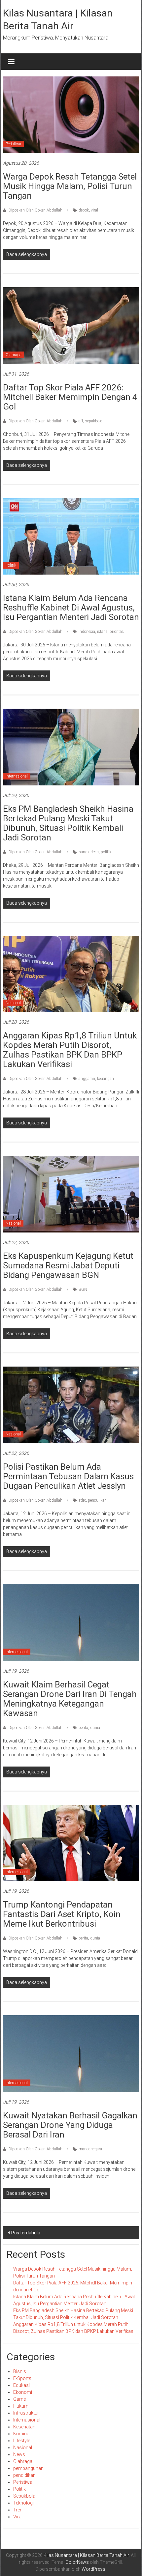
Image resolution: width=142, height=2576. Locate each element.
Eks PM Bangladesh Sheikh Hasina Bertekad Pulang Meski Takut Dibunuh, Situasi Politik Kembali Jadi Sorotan (68, 823)
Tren (18, 2510)
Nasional (13, 1003)
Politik (11, 565)
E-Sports (22, 2378)
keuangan (106, 1079)
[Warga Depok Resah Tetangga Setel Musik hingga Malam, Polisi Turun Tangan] (71, 114)
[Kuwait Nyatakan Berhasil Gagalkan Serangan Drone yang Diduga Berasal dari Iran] (71, 2053)
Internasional (17, 776)
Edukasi (21, 2385)
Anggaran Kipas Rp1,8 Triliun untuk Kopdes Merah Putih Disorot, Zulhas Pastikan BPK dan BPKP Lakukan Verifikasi (70, 1050)
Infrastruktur (26, 2413)
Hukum (21, 2406)
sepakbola (94, 421)
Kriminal (22, 2434)
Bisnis (20, 2371)
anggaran (87, 1079)
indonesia (87, 632)
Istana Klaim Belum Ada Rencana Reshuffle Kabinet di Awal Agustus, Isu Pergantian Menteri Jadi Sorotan (71, 608)
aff (81, 421)
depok (84, 210)
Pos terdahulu (26, 2233)
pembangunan (28, 2468)
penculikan (97, 1500)
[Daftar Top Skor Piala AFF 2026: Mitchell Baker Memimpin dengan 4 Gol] (71, 325)
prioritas (117, 632)
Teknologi (23, 2503)
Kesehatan (24, 2427)
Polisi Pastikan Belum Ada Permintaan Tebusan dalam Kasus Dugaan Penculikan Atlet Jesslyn (68, 1476)
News (19, 2454)
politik (106, 852)
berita (83, 1728)
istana (102, 632)
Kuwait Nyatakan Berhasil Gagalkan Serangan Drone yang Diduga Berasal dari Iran (70, 2125)
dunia (95, 1728)
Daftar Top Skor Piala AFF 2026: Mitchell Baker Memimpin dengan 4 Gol (70, 397)
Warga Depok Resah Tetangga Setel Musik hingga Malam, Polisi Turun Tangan (70, 186)
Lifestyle (22, 2441)
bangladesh (89, 852)
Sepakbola (24, 2496)
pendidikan (24, 2475)
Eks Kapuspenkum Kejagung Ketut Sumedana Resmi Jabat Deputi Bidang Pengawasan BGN (68, 1265)
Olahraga (14, 355)
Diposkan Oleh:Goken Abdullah (35, 210)
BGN (83, 1289)
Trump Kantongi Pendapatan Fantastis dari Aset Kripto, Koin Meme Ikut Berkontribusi (62, 1914)
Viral (18, 2517)
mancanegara (90, 2149)
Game (19, 2399)
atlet (82, 1500)
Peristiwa (13, 144)
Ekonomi (23, 2392)
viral (94, 210)
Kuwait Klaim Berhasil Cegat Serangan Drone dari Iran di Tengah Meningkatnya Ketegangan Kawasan (70, 1699)
